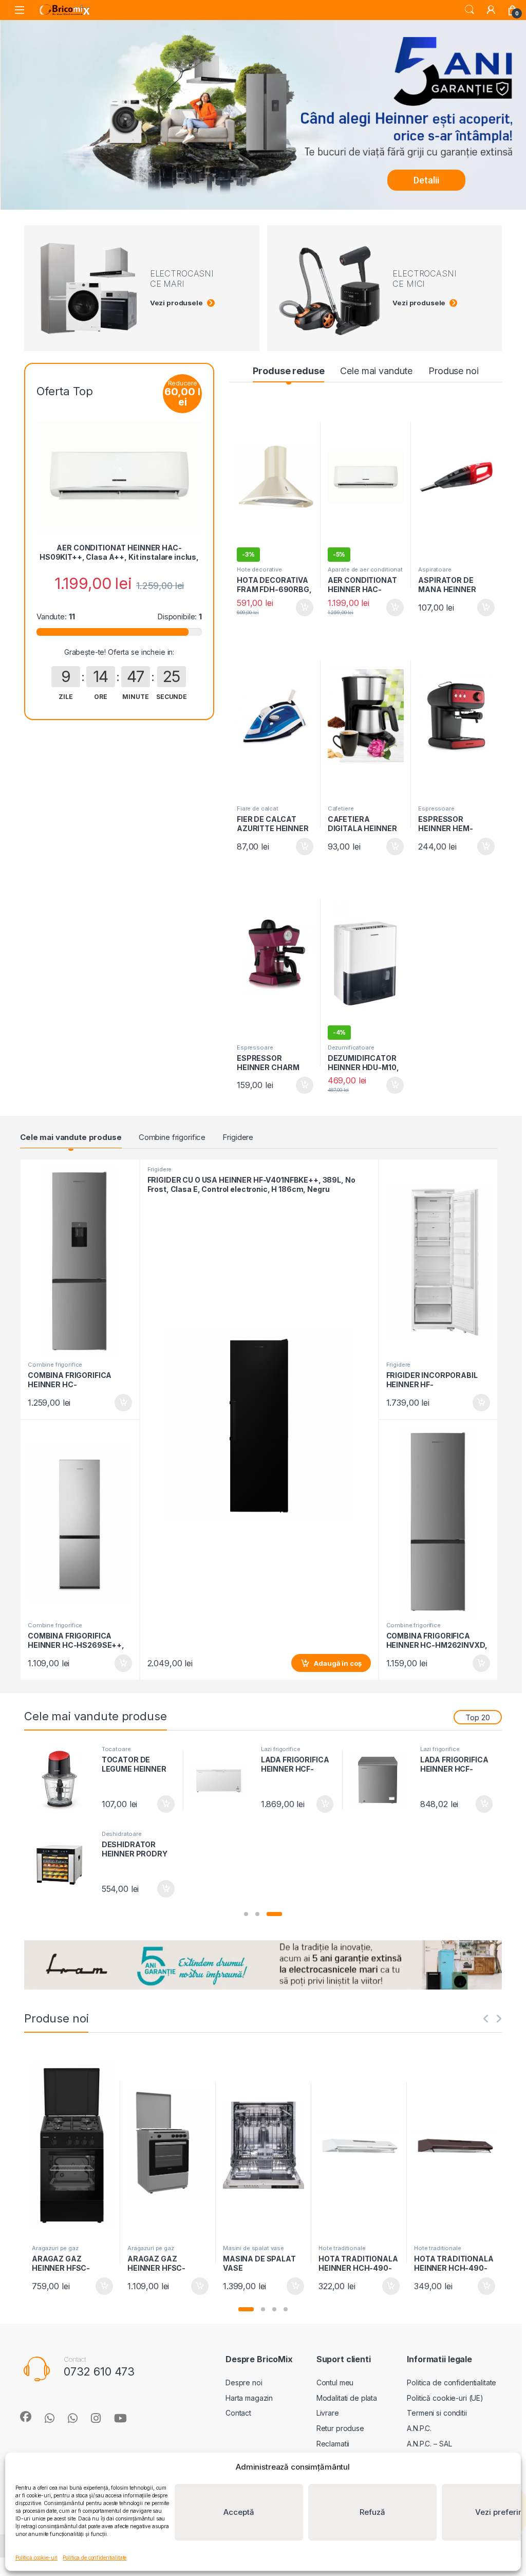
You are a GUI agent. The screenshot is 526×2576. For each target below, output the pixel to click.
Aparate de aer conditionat (365, 569)
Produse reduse (288, 371)
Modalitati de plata (347, 2398)
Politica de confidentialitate (95, 2557)
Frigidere (238, 1137)
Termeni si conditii (437, 2413)
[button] (246, 1914)
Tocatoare (116, 1749)
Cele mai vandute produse (71, 1137)
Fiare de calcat (258, 808)
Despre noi (244, 2382)
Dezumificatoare (351, 1047)
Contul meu (335, 2382)
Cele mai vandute (376, 371)
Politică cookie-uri (36, 2557)
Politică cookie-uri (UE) (445, 2398)
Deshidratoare (122, 1834)
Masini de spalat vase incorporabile (253, 2251)
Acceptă (239, 2512)
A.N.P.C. (419, 2428)
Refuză (372, 2512)
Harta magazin (249, 2398)
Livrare (328, 2413)
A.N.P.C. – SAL (429, 2444)
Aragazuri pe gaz (55, 2248)
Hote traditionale (342, 2248)
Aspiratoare (435, 569)
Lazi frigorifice (281, 1749)
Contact (238, 2413)
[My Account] (491, 10)
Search (469, 10)
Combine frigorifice (172, 1137)
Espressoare (436, 808)
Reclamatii (333, 2444)
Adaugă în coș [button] (300, 608)
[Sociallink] (26, 2417)
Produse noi (453, 371)
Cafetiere (341, 808)
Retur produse (340, 2428)
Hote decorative (259, 569)
